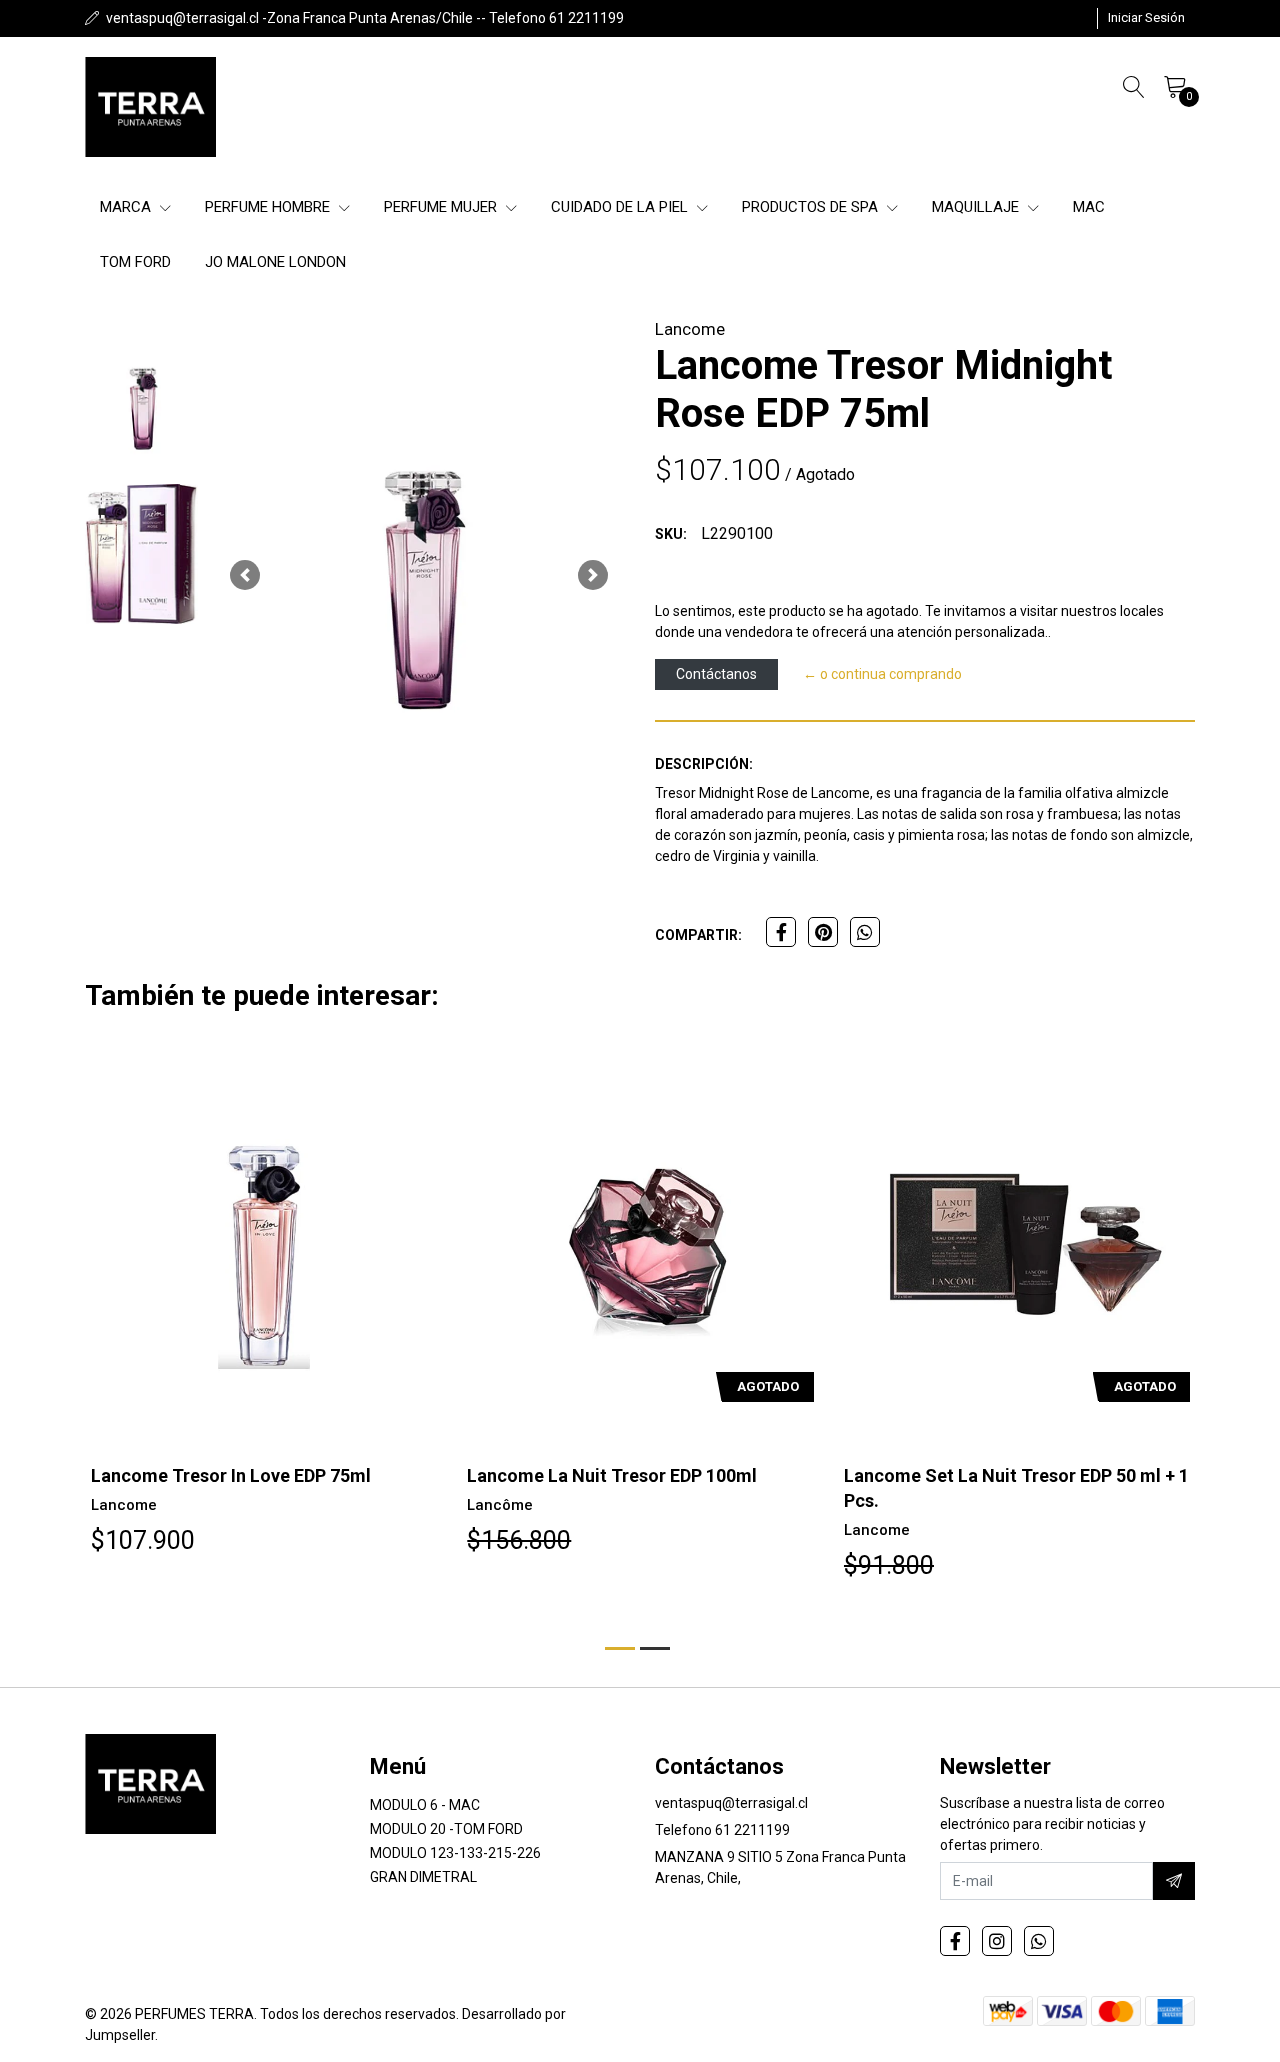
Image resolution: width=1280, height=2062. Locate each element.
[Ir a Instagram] (997, 1941)
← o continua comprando (882, 674)
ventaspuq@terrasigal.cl (731, 1803)
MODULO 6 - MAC (425, 1805)
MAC (1089, 207)
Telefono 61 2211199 (722, 1830)
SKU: (671, 534)
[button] (245, 575)
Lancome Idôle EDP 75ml (946, 1475)
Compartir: (698, 935)
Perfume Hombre (269, 207)
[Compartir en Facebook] (781, 932)
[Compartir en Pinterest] (823, 932)
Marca (127, 207)
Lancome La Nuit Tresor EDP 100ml (235, 1475)
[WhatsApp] (1039, 1941)
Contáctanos (716, 674)
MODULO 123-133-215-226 (455, 1853)
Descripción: (704, 764)
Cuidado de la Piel (621, 207)
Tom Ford (135, 262)
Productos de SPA (812, 207)
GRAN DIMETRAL (423, 1877)
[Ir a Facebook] (955, 1941)
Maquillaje (977, 207)
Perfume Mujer (442, 207)
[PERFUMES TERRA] (150, 107)
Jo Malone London (275, 262)
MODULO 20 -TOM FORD (446, 1829)
